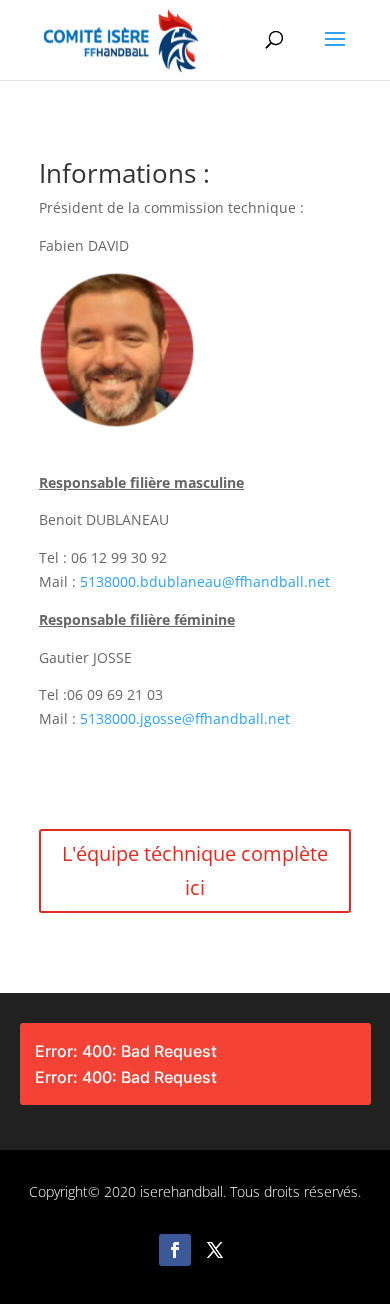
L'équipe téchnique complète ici (195, 870)
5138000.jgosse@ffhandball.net (185, 718)
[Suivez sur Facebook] (175, 1250)
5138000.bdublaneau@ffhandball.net (205, 581)
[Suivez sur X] (215, 1250)
